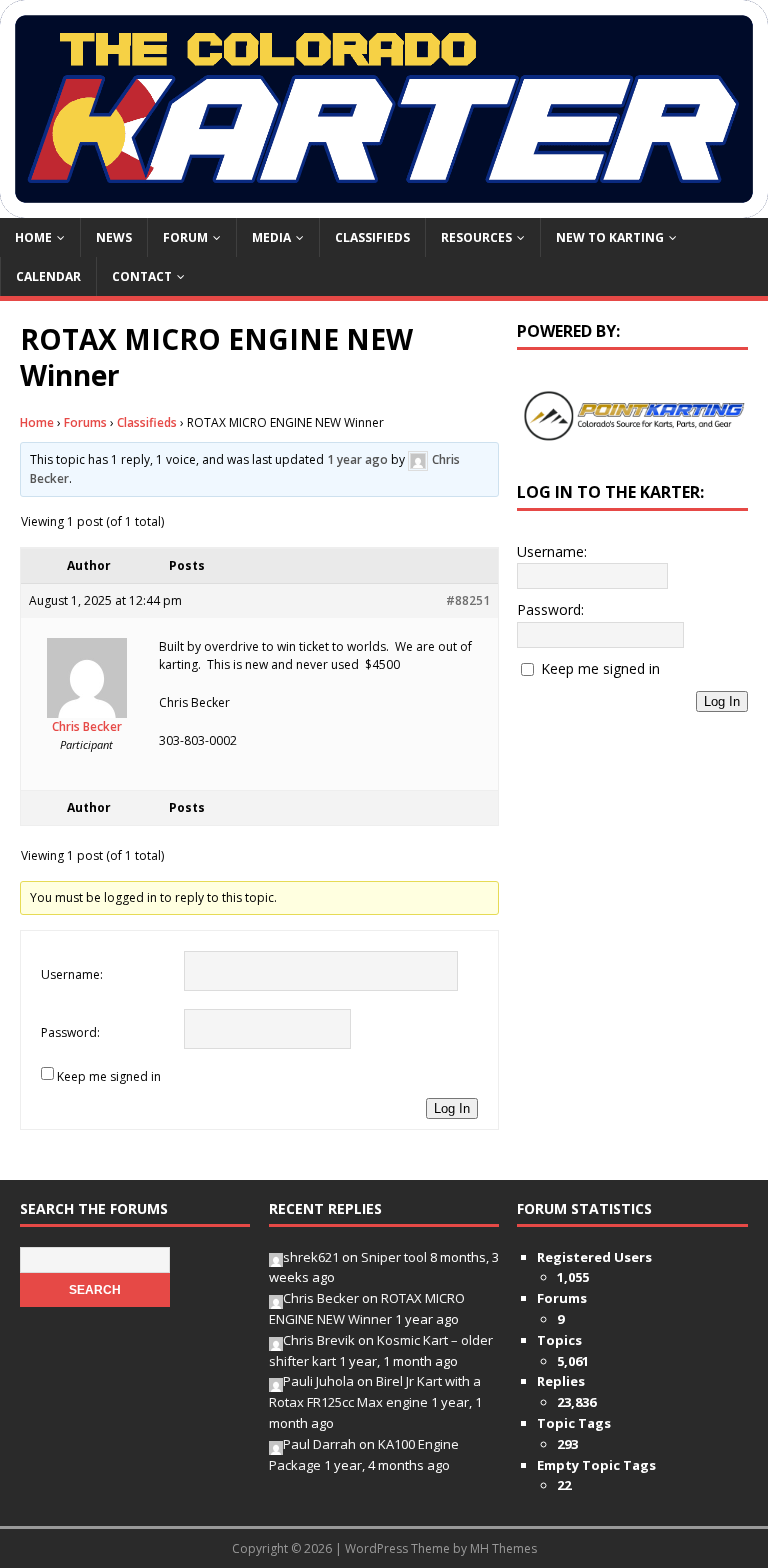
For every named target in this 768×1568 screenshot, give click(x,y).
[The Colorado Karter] (384, 205)
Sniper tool (394, 1257)
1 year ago (357, 459)
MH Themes (503, 1548)
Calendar (48, 276)
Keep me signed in (109, 1076)
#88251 (468, 600)
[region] (632, 416)
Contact (142, 276)
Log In (452, 1108)
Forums (85, 422)
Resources (476, 237)
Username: (72, 974)
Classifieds (372, 237)
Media (271, 237)
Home (33, 237)
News (114, 237)
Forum (185, 237)
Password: (70, 1032)
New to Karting (610, 237)
